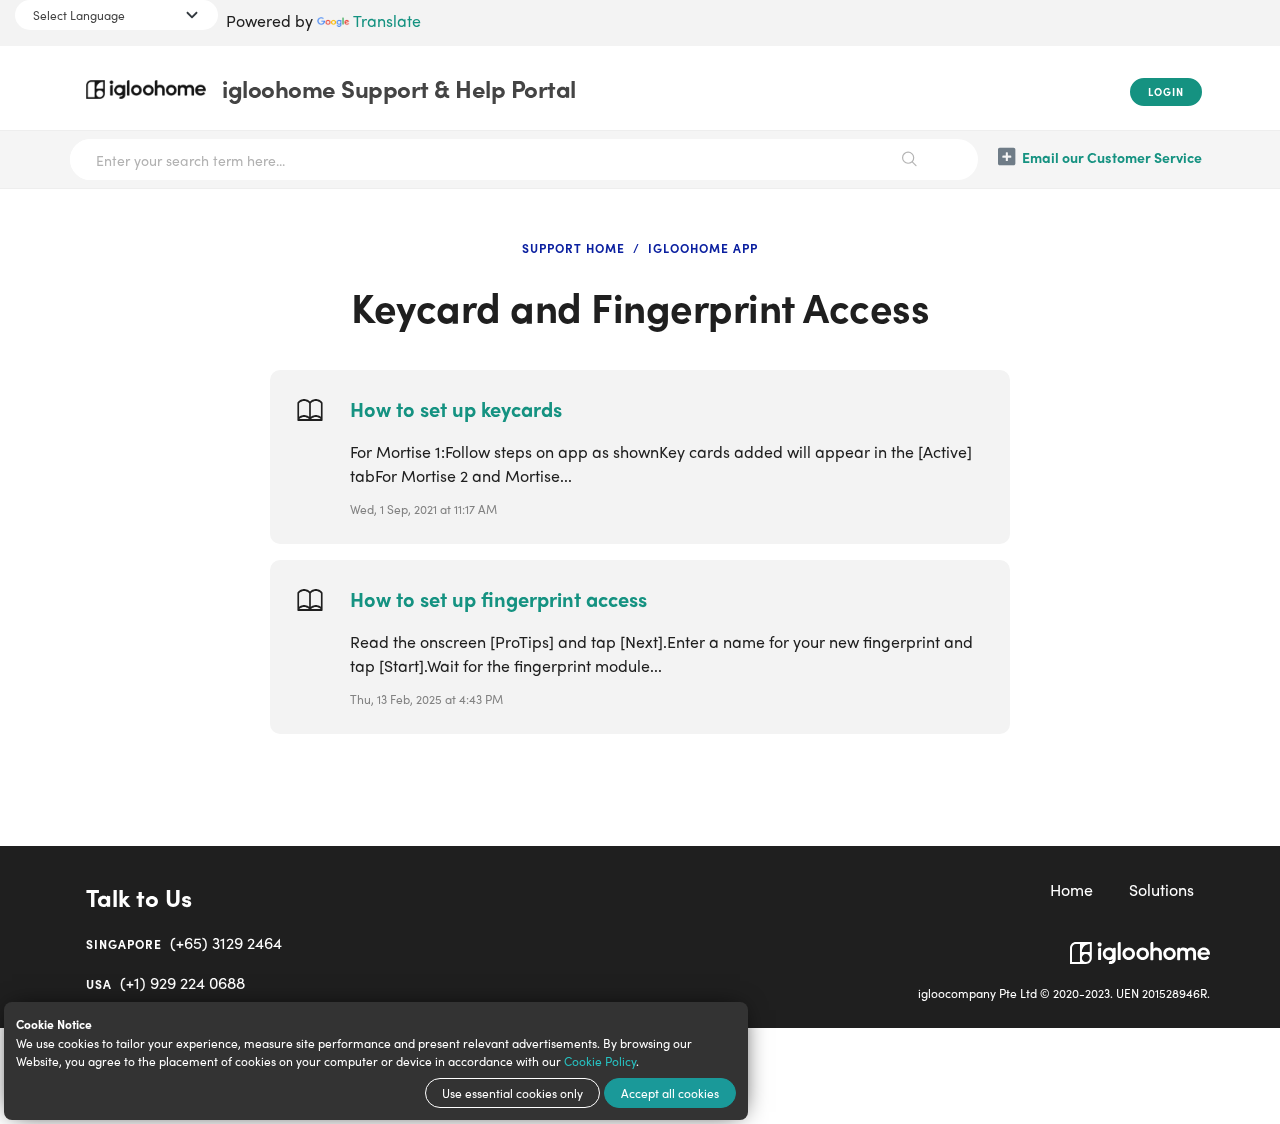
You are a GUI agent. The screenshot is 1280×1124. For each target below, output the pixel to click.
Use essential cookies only (512, 1093)
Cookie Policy (600, 1061)
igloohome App (703, 248)
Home (1071, 889)
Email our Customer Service (1112, 157)
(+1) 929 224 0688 (165, 982)
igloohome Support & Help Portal (399, 88)
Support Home (573, 248)
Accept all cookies (670, 1093)
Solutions (1161, 889)
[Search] (910, 159)
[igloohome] (1140, 945)
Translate (387, 20)
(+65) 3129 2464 (184, 942)
